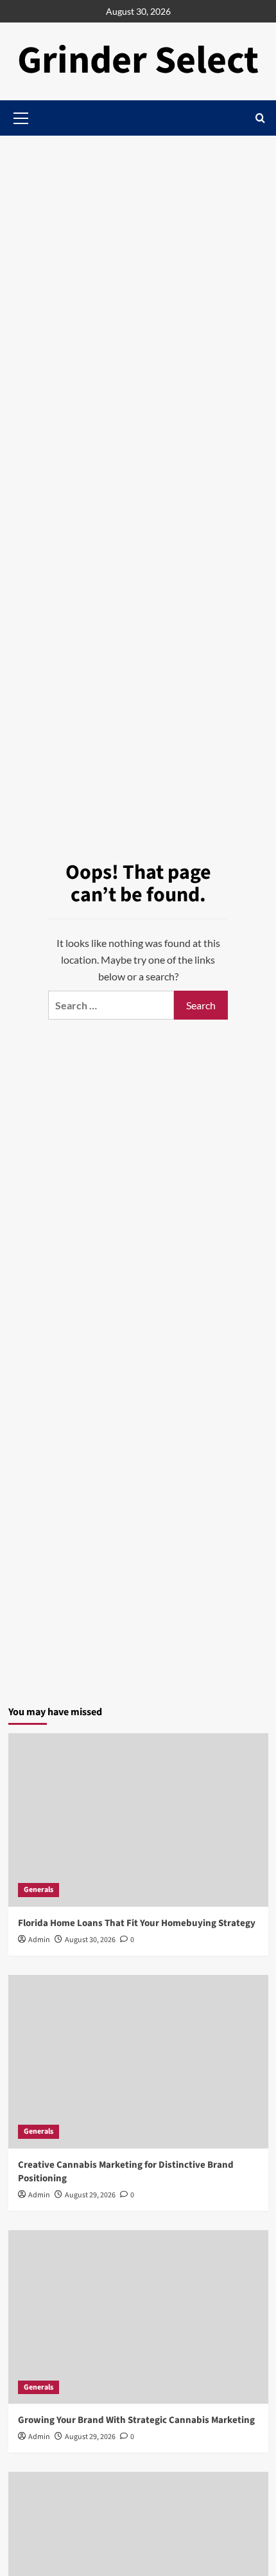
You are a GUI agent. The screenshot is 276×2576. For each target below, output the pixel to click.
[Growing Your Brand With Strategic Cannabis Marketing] (138, 2317)
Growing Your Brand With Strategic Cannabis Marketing (136, 2420)
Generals (39, 1890)
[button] (260, 118)
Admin (39, 1940)
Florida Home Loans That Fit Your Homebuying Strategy (137, 1923)
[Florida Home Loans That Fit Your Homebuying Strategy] (138, 1820)
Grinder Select (138, 61)
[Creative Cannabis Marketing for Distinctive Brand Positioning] (138, 2062)
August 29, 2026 (90, 2195)
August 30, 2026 (90, 1940)
